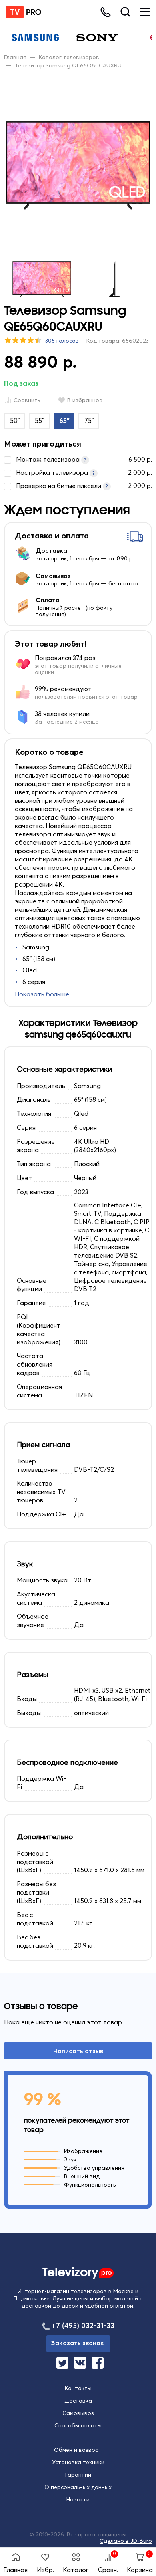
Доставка (78, 2401)
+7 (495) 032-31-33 (83, 2325)
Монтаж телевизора (84, 459)
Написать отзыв (78, 2051)
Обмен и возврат (78, 2450)
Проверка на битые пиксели (84, 486)
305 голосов (62, 341)
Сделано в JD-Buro (126, 2541)
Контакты (78, 2388)
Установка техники (78, 2462)
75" (89, 420)
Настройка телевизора (84, 472)
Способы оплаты (78, 2425)
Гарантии (78, 2475)
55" (40, 420)
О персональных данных (78, 2487)
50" (15, 420)
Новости (78, 2499)
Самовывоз (78, 2413)
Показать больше (42, 994)
